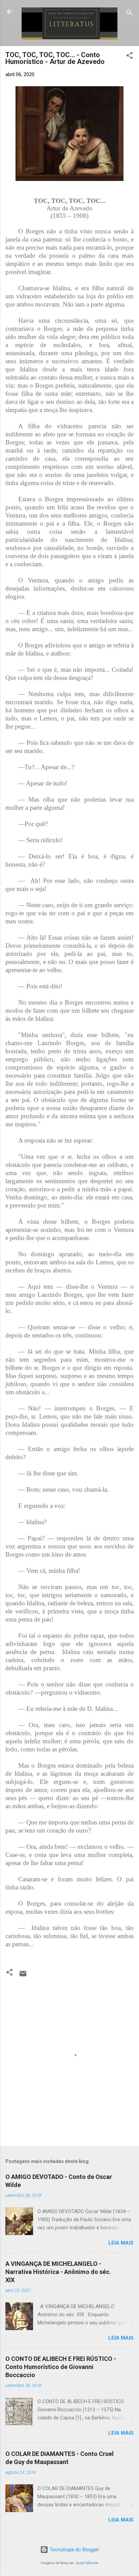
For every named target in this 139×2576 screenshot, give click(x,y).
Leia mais (121, 2243)
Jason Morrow (87, 2563)
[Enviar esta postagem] (23, 1976)
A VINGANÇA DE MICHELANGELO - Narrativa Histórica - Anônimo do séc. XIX (58, 2272)
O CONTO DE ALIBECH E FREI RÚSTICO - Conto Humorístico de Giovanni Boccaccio (61, 2367)
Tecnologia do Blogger (74, 2550)
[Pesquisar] (130, 14)
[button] (130, 57)
